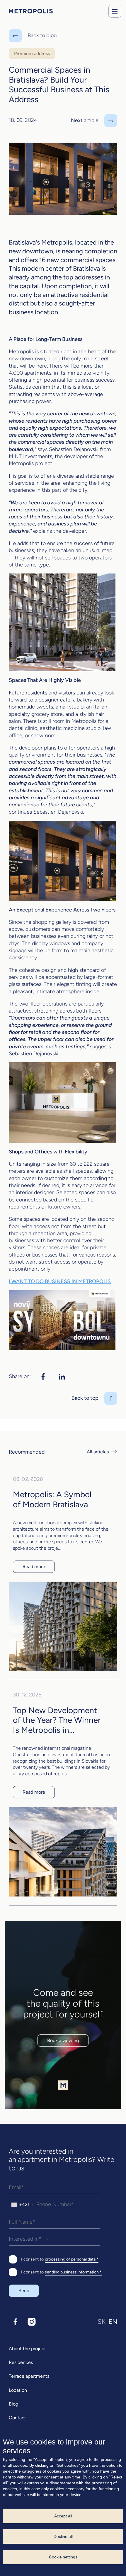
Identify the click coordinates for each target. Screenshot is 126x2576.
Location (18, 2390)
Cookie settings (63, 2557)
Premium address (32, 53)
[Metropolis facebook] (15, 2322)
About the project (27, 2349)
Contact (17, 2418)
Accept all (63, 2516)
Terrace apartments (29, 2376)
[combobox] (22, 2205)
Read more (34, 1567)
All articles (98, 1452)
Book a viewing (63, 2040)
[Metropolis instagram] (32, 2322)
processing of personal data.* (72, 2259)
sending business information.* (73, 2272)
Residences (21, 2362)
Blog (13, 2404)
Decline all (63, 2536)
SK (102, 2322)
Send (24, 2291)
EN (113, 2322)
